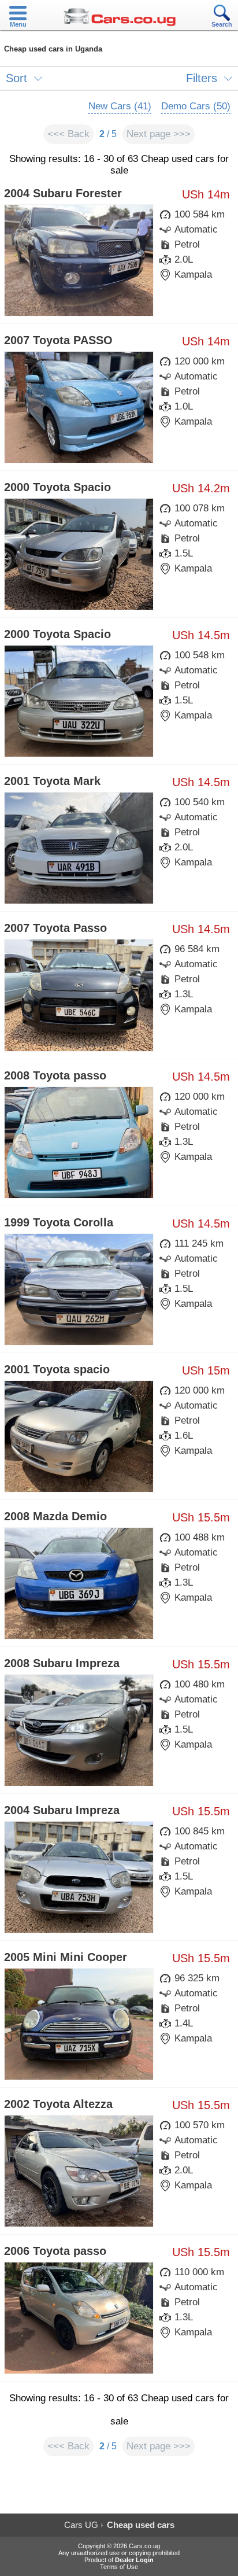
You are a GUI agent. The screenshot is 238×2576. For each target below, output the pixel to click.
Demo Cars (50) (196, 106)
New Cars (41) (120, 106)
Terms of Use (119, 2567)
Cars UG (81, 2525)
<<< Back (68, 134)
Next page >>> (159, 134)
